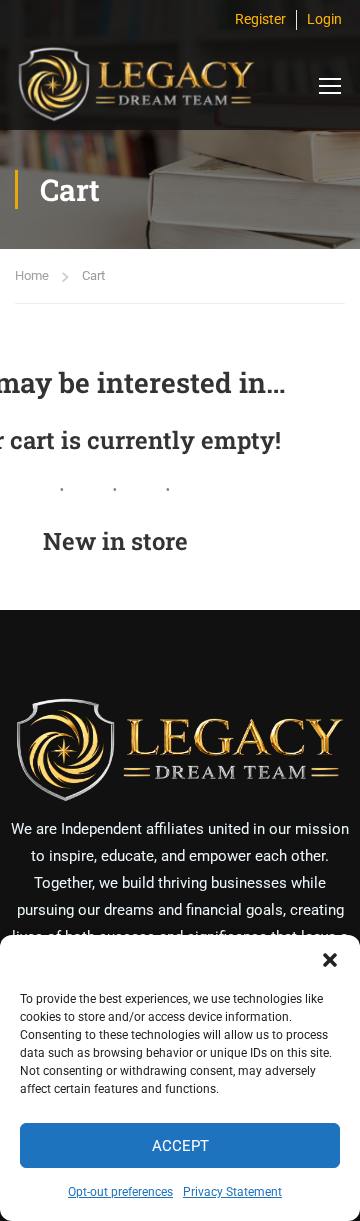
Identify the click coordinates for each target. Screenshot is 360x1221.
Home (32, 275)
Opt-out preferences (120, 1192)
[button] (330, 960)
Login (324, 19)
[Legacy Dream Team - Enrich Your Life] (135, 85)
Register (260, 19)
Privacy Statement (232, 1192)
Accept (180, 1146)
